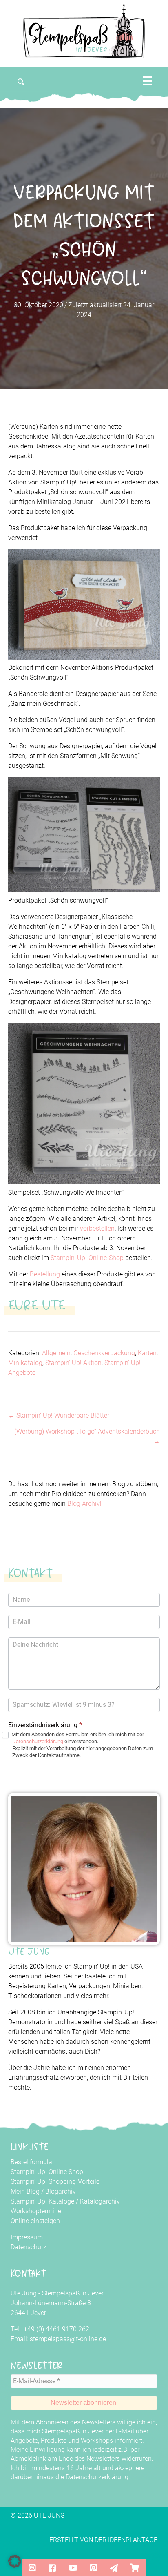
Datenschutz (29, 2247)
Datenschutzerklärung (38, 1741)
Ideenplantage (133, 2540)
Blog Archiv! (84, 1504)
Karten (147, 1353)
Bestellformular (32, 2162)
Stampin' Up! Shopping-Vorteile (55, 2182)
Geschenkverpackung (104, 1353)
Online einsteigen (35, 2221)
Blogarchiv (61, 2191)
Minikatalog (25, 1363)
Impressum (27, 2237)
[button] (21, 82)
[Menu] (147, 81)
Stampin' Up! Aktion (73, 1363)
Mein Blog (25, 2191)
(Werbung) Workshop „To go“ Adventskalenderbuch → (87, 1436)
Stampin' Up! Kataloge (42, 2201)
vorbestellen (97, 1228)
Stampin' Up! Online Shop (47, 2172)
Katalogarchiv (100, 2201)
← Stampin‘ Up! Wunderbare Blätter (59, 1415)
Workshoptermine (36, 2211)
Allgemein (56, 1353)
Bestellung (45, 1274)
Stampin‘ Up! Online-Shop (87, 1258)
